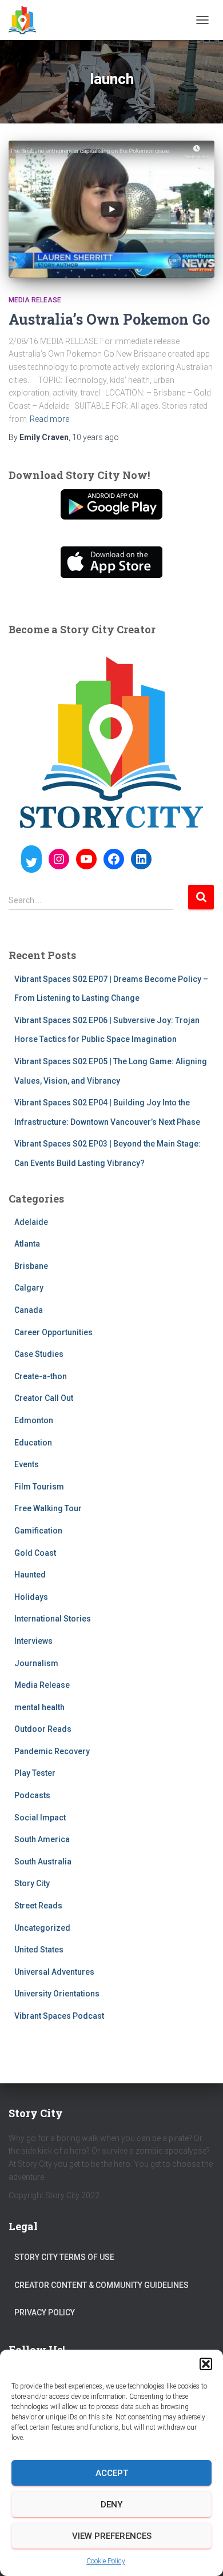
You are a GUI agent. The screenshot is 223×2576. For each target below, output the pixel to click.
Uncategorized (42, 1928)
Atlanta (27, 1244)
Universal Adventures (54, 1972)
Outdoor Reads (43, 1729)
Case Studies (39, 1354)
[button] (206, 2364)
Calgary (29, 1288)
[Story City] (27, 20)
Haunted (30, 1575)
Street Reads (38, 1906)
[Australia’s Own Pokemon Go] (111, 209)
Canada (29, 1310)
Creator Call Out (44, 1398)
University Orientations (57, 1994)
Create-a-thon (41, 1376)
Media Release (35, 300)
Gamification (38, 1531)
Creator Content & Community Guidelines (101, 2285)
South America (42, 1839)
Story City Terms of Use (64, 2257)
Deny (111, 2505)
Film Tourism (39, 1487)
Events (27, 1464)
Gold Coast (35, 1553)
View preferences (112, 2536)
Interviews (33, 1641)
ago (95, 437)
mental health (39, 1707)
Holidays (31, 1597)
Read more (49, 419)
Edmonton (34, 1420)
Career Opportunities (53, 1332)
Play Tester (35, 1773)
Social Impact (40, 1818)
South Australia (43, 1862)
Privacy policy (45, 2313)
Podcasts (32, 1795)
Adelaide (31, 1222)
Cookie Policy (106, 2561)
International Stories (53, 1619)
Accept (112, 2473)
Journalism (36, 1663)
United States (39, 1950)
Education (33, 1443)
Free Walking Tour (48, 1508)
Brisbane (31, 1266)
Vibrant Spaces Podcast (59, 2016)
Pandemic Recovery (52, 1751)
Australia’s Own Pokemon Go (109, 319)
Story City (32, 1883)
